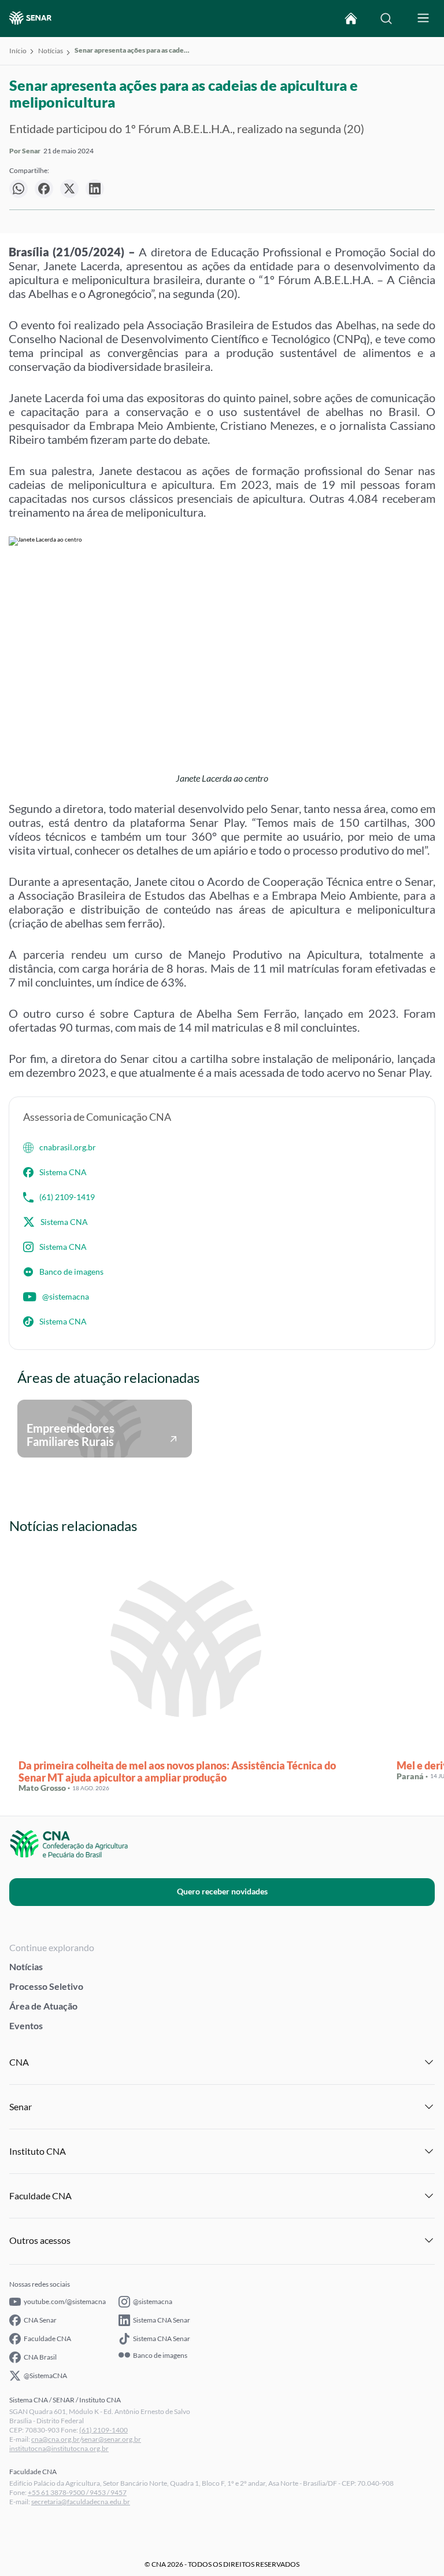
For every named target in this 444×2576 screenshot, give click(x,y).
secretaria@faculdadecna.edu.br (81, 2502)
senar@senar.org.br (111, 2439)
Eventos (26, 2025)
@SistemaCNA (45, 2376)
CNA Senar (40, 2320)
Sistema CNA (63, 1172)
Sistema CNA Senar (162, 2320)
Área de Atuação (43, 2006)
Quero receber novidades (222, 1891)
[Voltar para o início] (351, 19)
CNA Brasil (40, 2357)
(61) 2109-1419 (67, 1197)
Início (18, 51)
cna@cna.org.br (55, 2439)
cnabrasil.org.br (68, 1147)
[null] (18, 189)
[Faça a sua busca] (386, 19)
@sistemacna (66, 1296)
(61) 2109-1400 (103, 2430)
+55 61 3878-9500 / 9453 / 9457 (77, 2492)
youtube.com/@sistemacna (65, 2301)
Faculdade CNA (47, 2338)
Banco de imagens (71, 1272)
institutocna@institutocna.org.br (59, 2448)
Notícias (51, 51)
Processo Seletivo (46, 1986)
